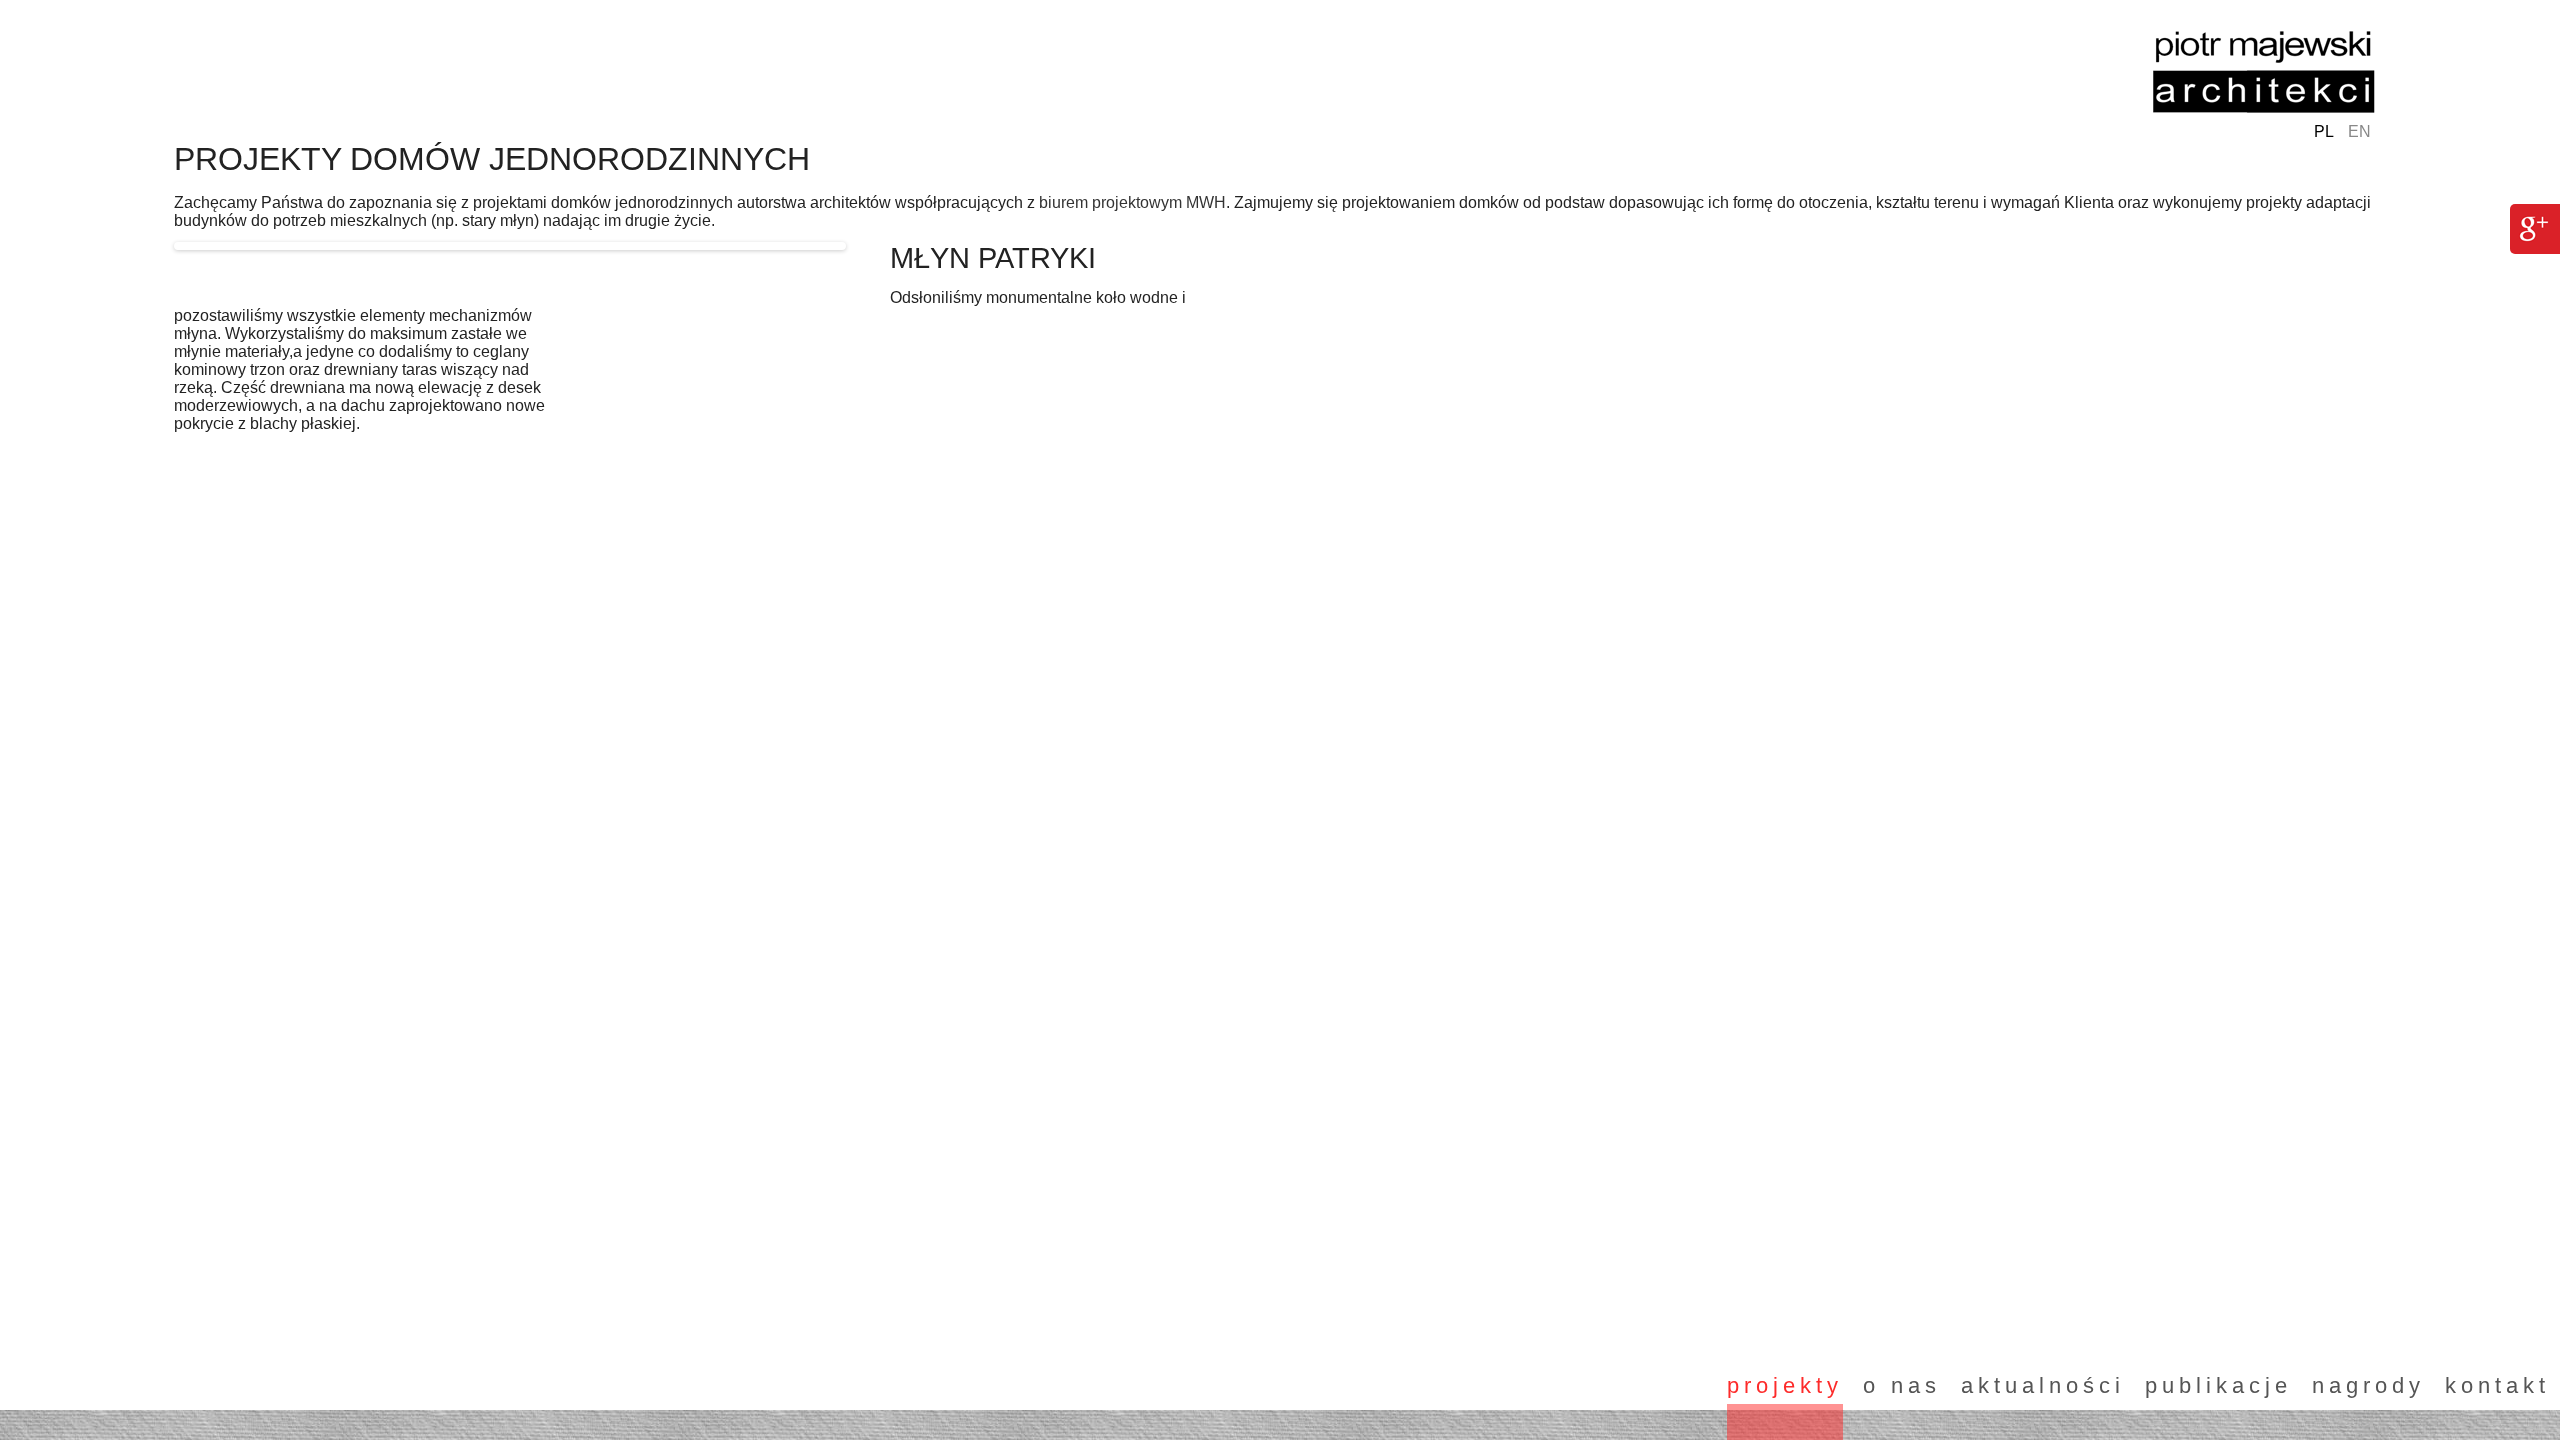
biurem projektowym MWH (1132, 202)
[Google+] (2534, 226)
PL (2324, 131)
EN (2359, 131)
